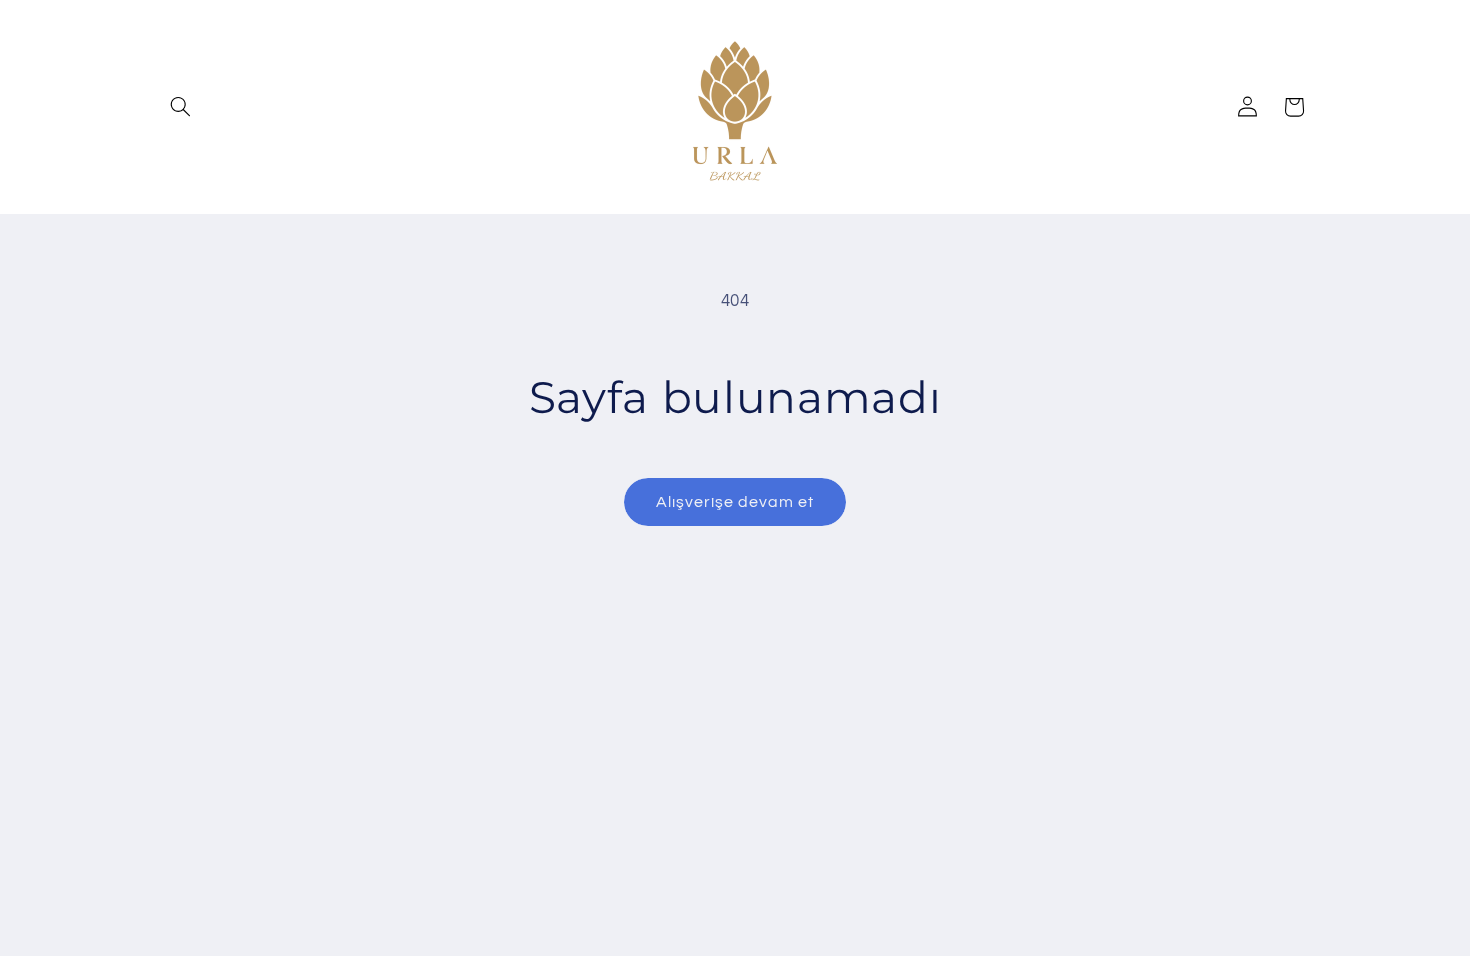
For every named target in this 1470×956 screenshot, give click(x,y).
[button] (181, 107)
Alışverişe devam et (735, 502)
